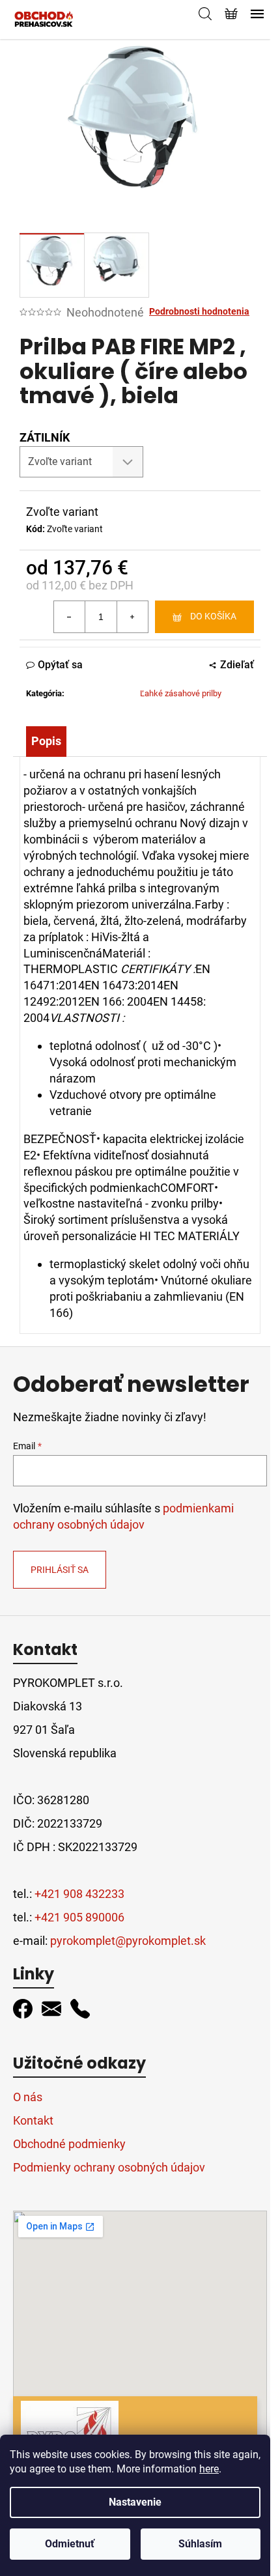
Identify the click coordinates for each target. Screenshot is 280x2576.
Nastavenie (135, 2502)
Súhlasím (200, 2544)
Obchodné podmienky (69, 2144)
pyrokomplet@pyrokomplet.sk (128, 1941)
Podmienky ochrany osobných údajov (109, 2167)
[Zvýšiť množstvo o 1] (132, 617)
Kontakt (33, 2120)
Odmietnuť (70, 2544)
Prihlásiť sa (60, 1570)
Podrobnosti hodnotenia (199, 311)
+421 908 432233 (79, 1894)
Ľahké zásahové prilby (181, 693)
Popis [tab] (46, 741)
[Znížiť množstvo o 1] (70, 617)
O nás (28, 2097)
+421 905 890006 (79, 1917)
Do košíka (213, 616)
